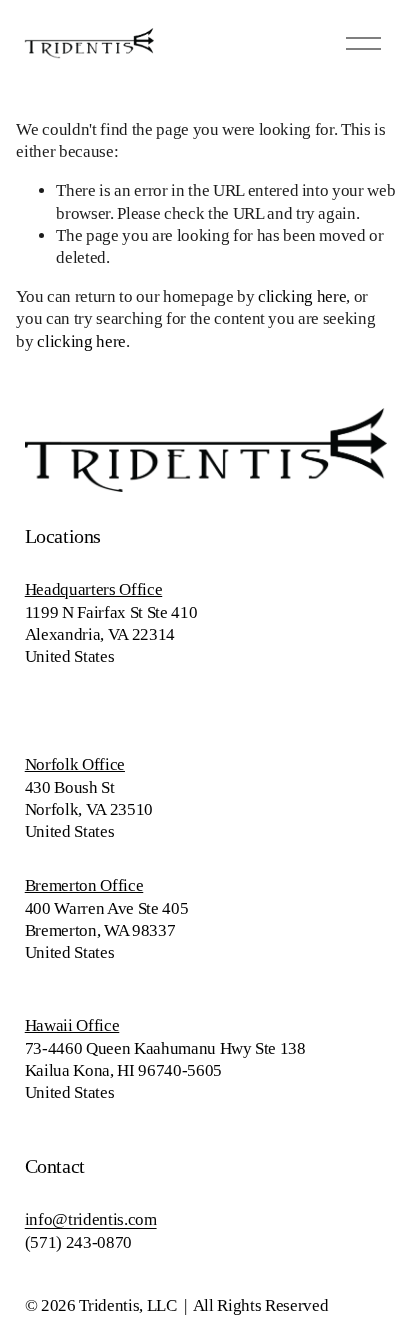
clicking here (302, 296)
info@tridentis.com (91, 1219)
